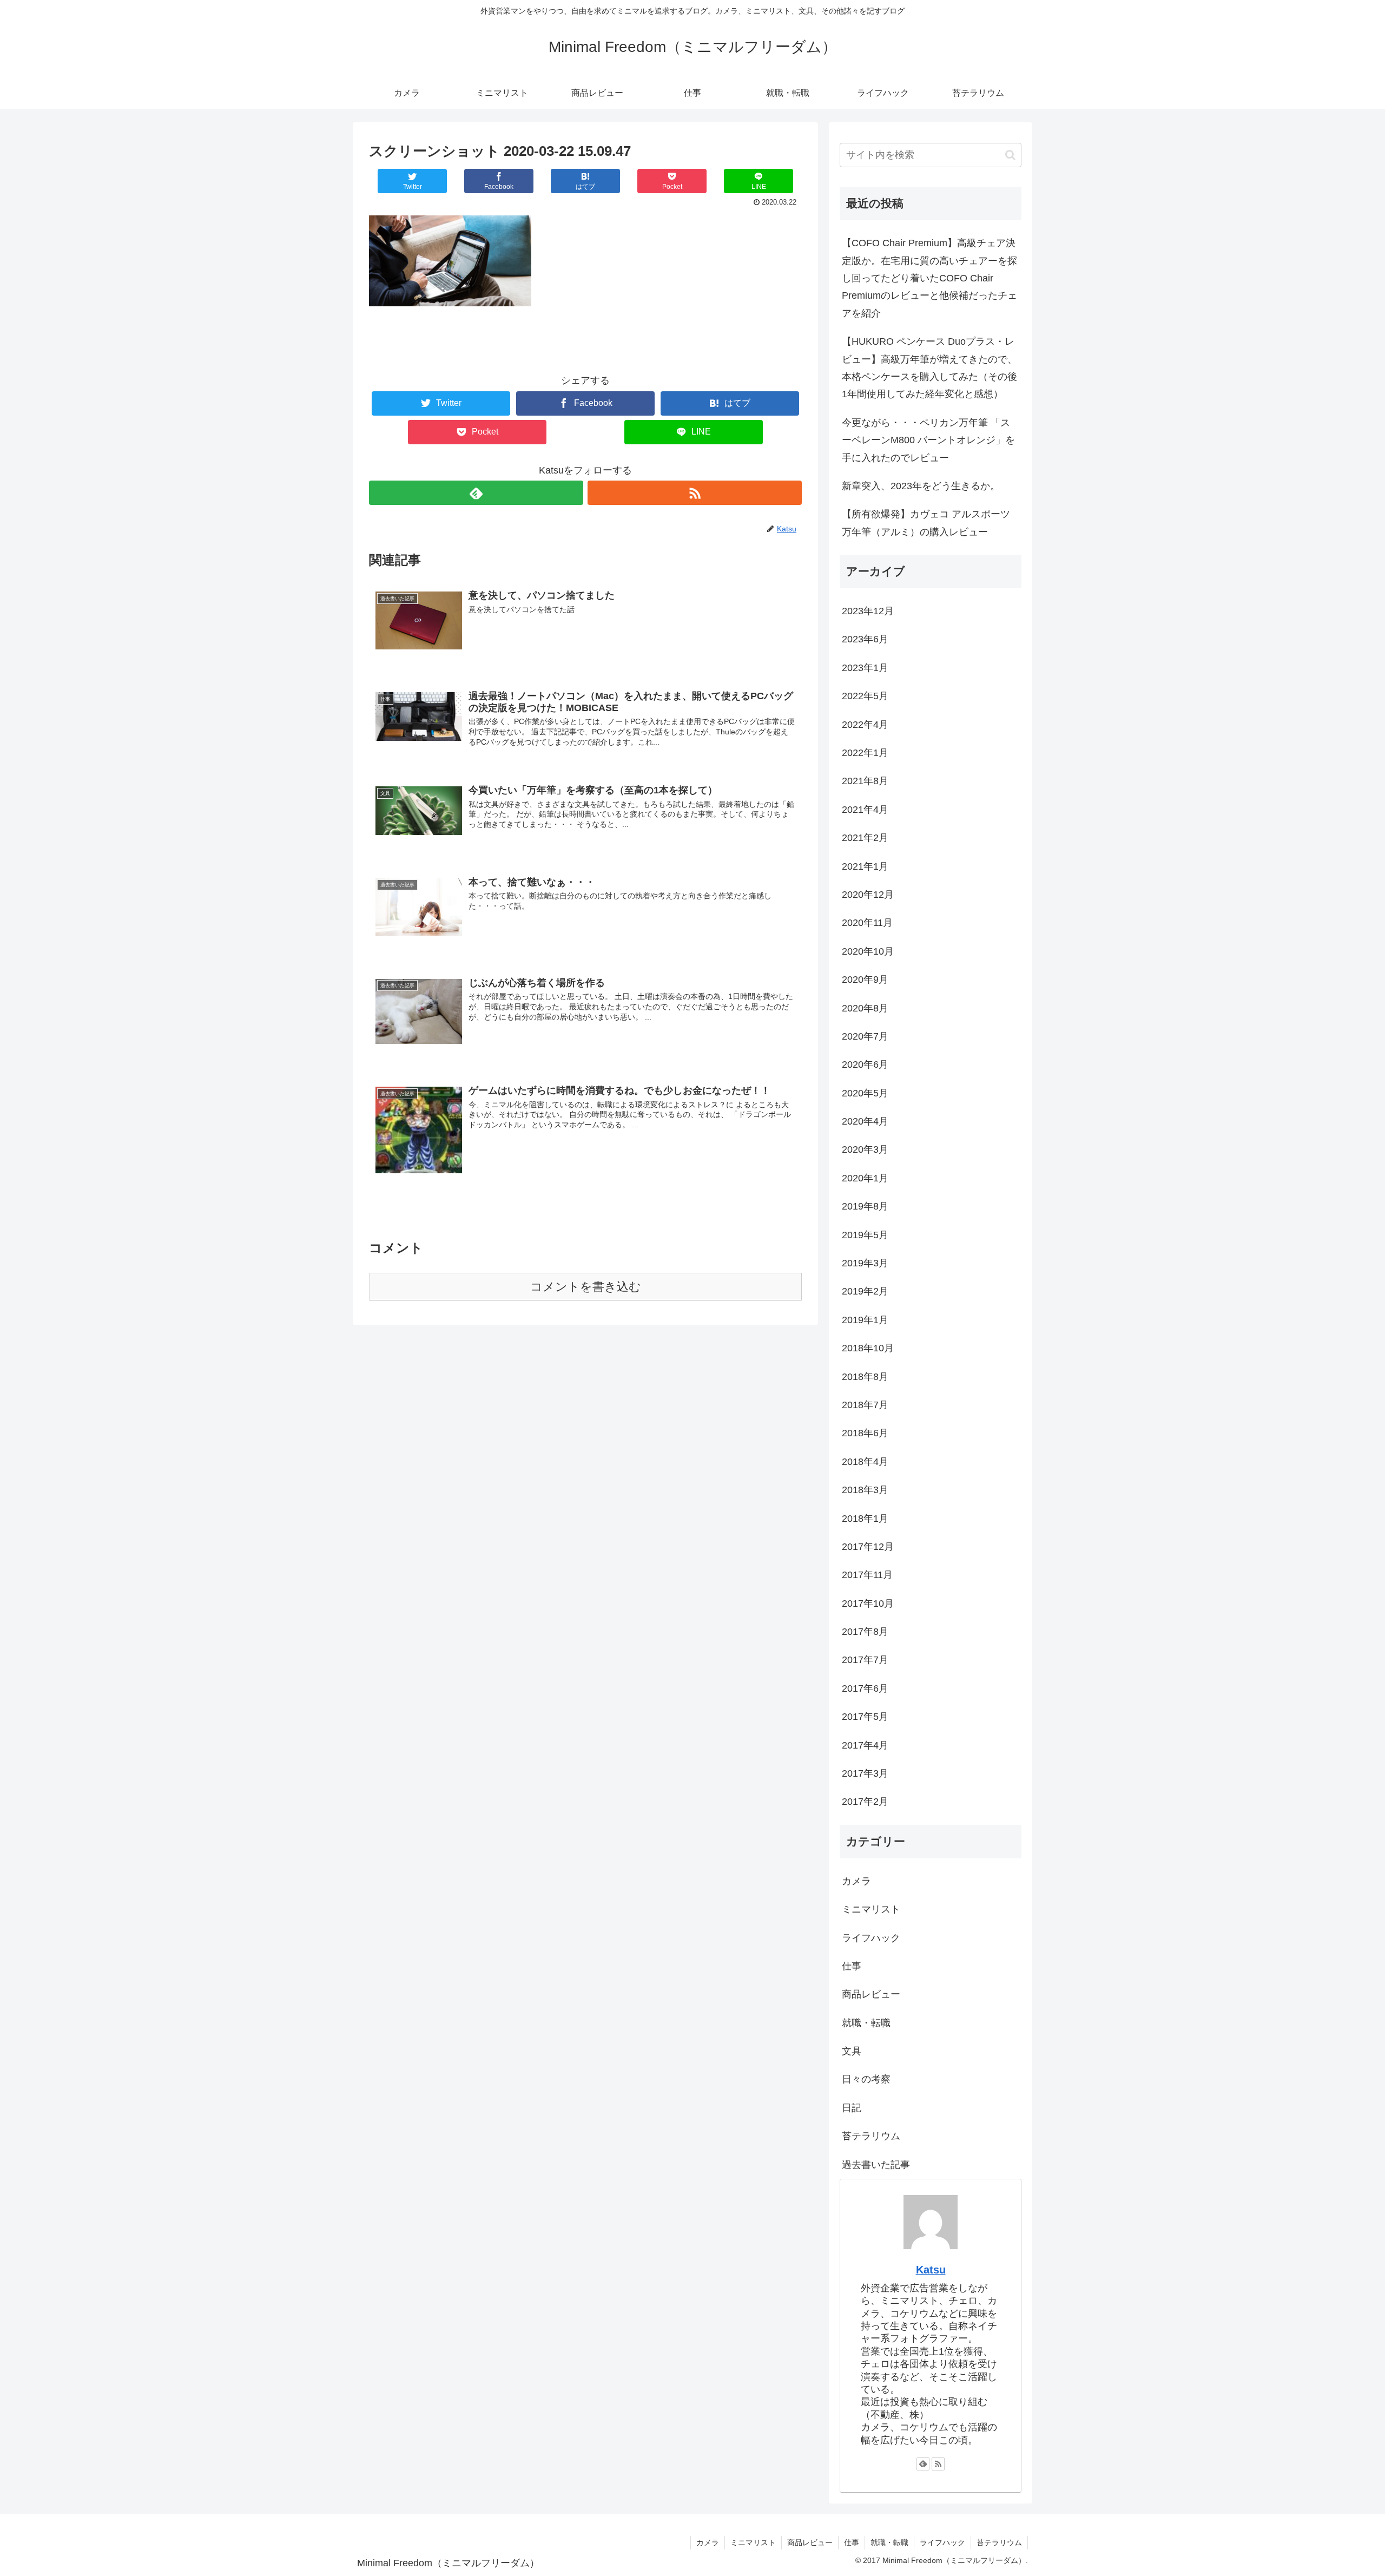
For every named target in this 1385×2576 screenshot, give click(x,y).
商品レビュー (871, 1994)
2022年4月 (865, 725)
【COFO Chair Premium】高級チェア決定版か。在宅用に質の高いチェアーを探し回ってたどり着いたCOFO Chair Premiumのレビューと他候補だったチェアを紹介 (929, 278)
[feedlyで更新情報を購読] (476, 493)
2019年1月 (865, 1320)
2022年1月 (865, 753)
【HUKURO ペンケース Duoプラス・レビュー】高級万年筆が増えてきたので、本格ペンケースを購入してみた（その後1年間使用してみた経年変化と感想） (929, 368)
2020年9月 (865, 980)
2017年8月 (865, 1632)
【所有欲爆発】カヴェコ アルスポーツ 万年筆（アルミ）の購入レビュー (926, 523)
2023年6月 (865, 639)
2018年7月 (865, 1405)
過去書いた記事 (876, 2165)
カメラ (856, 1881)
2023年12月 (868, 611)
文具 (852, 2051)
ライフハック (871, 1938)
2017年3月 (865, 1773)
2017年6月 (865, 1688)
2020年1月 (865, 1178)
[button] (1010, 155)
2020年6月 (865, 1064)
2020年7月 (865, 1036)
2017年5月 (865, 1717)
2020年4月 (865, 1121)
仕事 (852, 1966)
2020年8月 (865, 1008)
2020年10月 (868, 951)
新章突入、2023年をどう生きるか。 (921, 486)
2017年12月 (868, 1547)
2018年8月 (865, 1377)
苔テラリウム (871, 2136)
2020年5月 (865, 1093)
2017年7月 (865, 1660)
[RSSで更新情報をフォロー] (695, 493)
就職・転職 (866, 2023)
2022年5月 (865, 696)
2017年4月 (865, 1745)
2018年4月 (865, 1462)
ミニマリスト (871, 1909)
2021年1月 (865, 866)
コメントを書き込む (586, 1287)
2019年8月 (865, 1206)
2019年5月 (865, 1235)
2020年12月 (868, 895)
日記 (852, 2108)
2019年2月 (865, 1291)
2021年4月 (865, 810)
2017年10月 (868, 1604)
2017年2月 (865, 1802)
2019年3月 (865, 1263)
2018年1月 (865, 1519)
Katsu (931, 2270)
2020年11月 (867, 923)
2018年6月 (865, 1433)
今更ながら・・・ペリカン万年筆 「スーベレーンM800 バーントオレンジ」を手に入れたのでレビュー (928, 440)
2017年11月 (867, 1575)
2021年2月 (865, 838)
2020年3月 (865, 1149)
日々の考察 (866, 2079)
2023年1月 (865, 668)
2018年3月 (865, 1490)
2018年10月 (868, 1348)
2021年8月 (865, 781)
